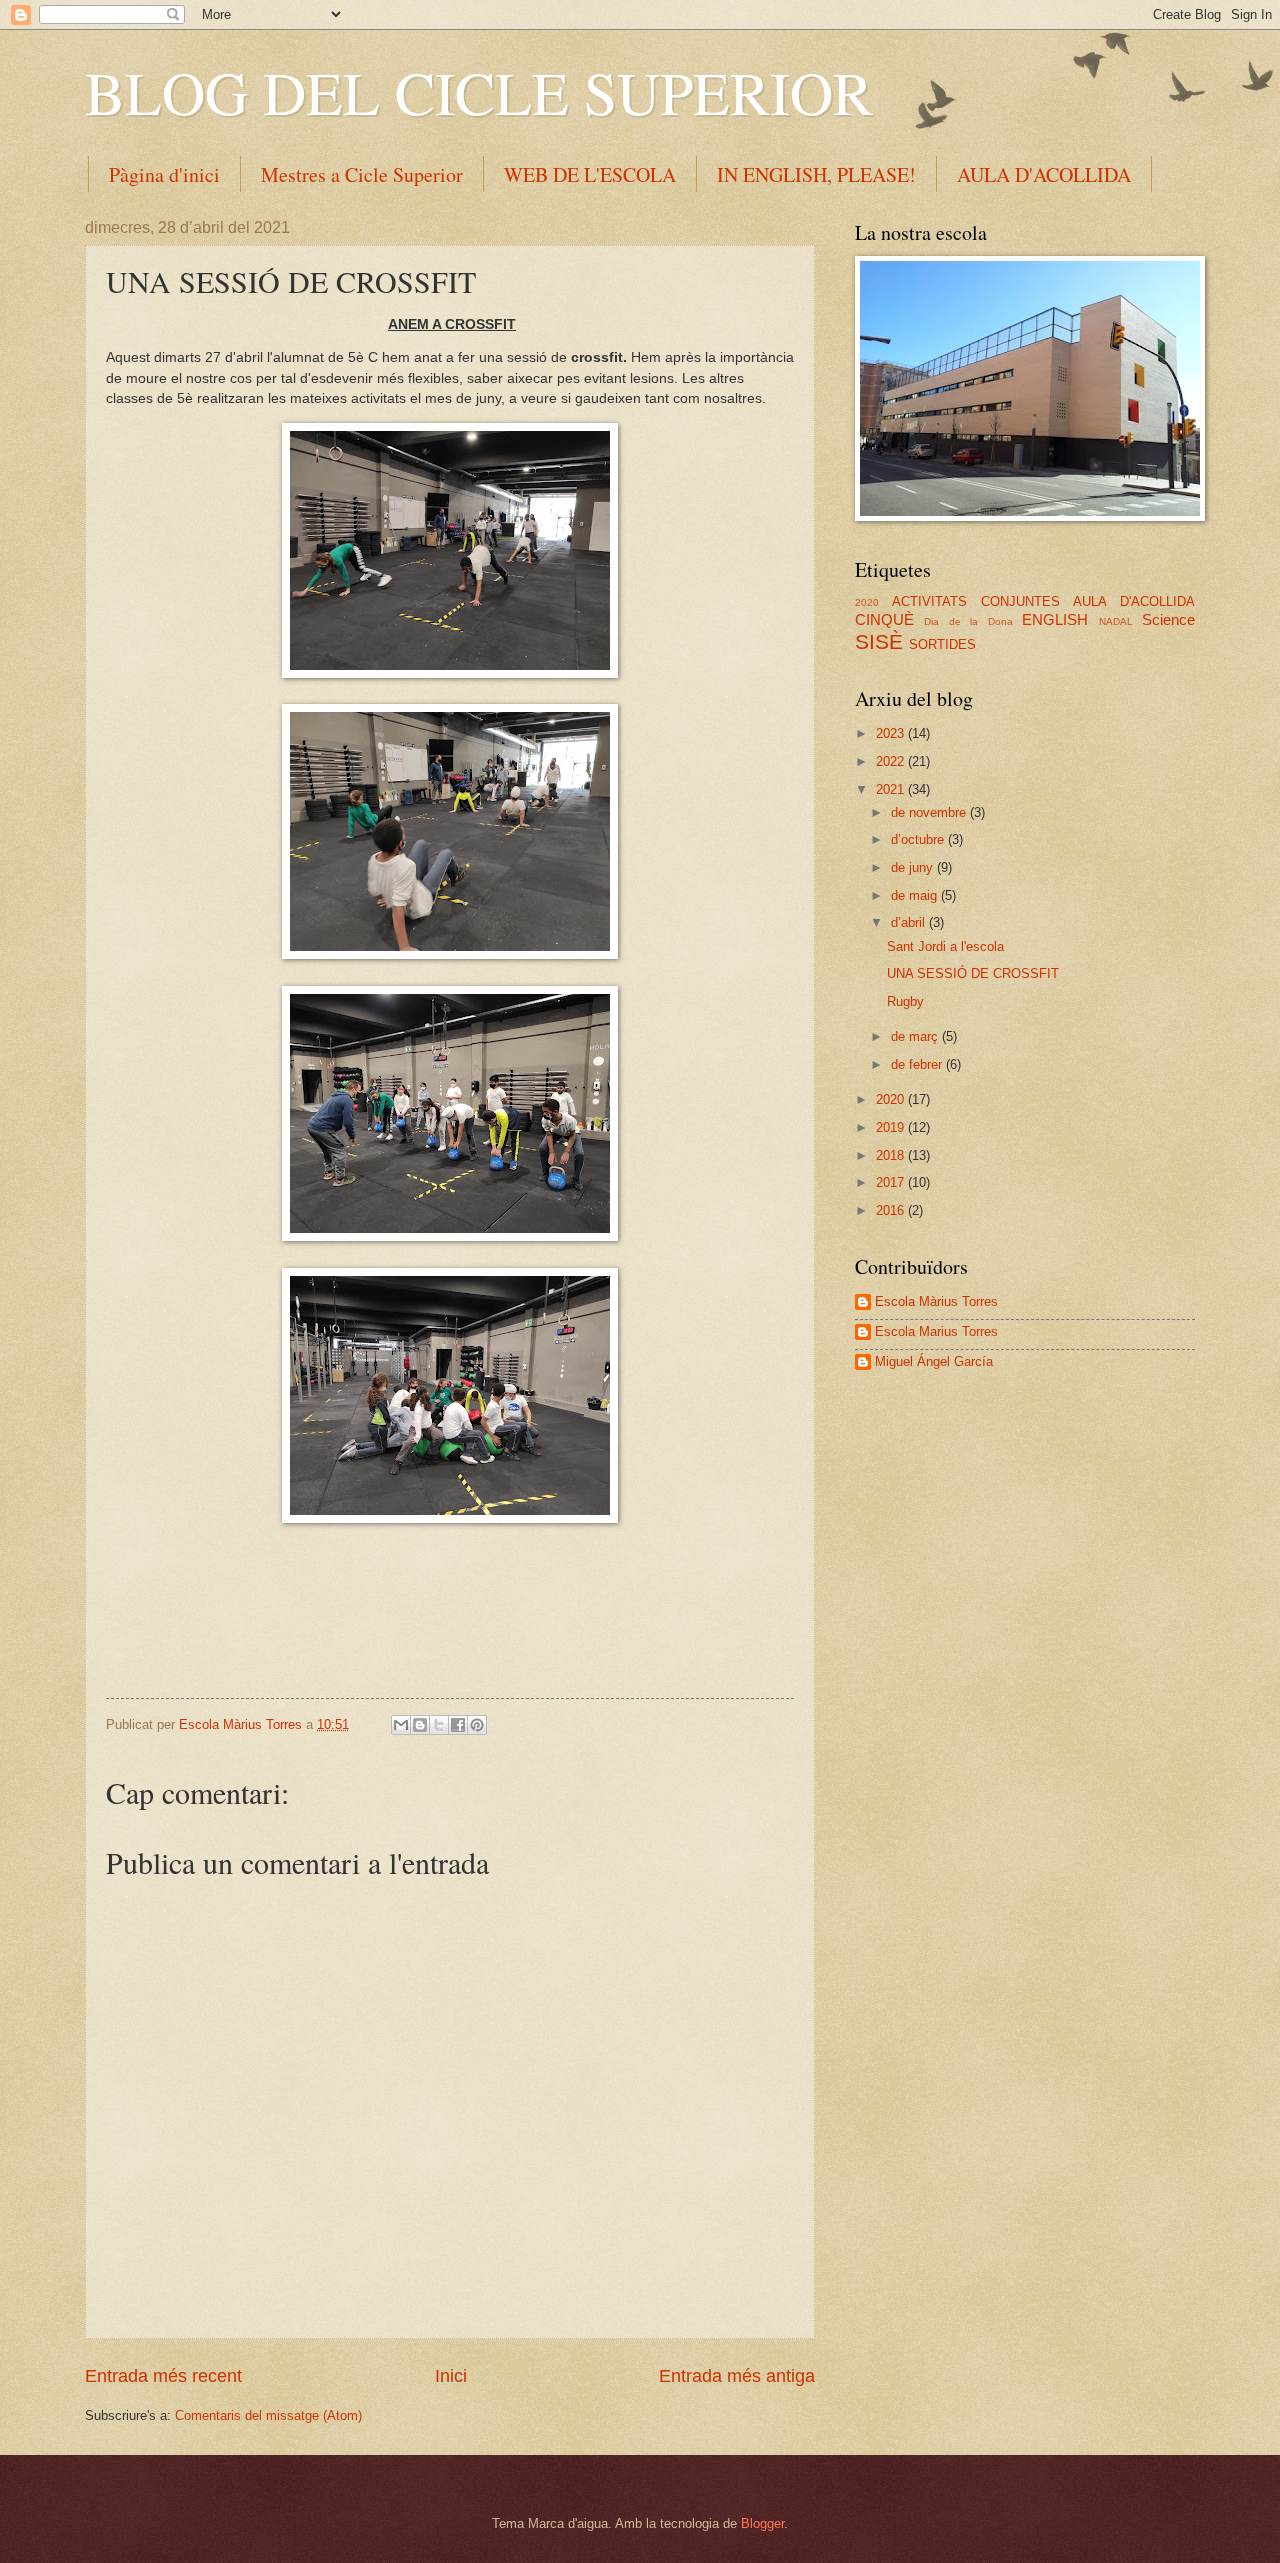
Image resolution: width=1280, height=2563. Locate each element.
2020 (867, 602)
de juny (914, 867)
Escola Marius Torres (936, 1331)
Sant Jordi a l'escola (945, 946)
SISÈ (879, 641)
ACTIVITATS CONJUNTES (976, 601)
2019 (892, 1127)
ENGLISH (1055, 619)
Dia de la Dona (968, 621)
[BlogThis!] (420, 1725)
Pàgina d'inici (164, 174)
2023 (892, 733)
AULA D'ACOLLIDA (1134, 601)
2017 (892, 1182)
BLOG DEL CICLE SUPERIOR (479, 92)
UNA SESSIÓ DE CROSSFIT (973, 973)
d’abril (910, 922)
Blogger (762, 2523)
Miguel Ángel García (934, 1361)
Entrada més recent (163, 2376)
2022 (892, 761)
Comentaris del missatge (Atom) (268, 2415)
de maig (916, 895)
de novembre (930, 812)
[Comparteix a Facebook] (458, 1725)
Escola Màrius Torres (936, 1301)
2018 (892, 1155)
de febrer (918, 1064)
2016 (892, 1210)
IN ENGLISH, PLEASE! (816, 174)
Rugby (905, 1001)
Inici (451, 2376)
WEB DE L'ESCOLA (590, 174)
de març (916, 1036)
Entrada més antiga (737, 2376)
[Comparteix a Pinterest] (477, 1725)
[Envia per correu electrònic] (401, 1725)
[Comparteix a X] (439, 1725)
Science (1168, 619)
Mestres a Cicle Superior (362, 174)
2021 (892, 789)
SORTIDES (942, 644)
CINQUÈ (884, 619)
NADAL (1116, 621)
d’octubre (919, 839)
